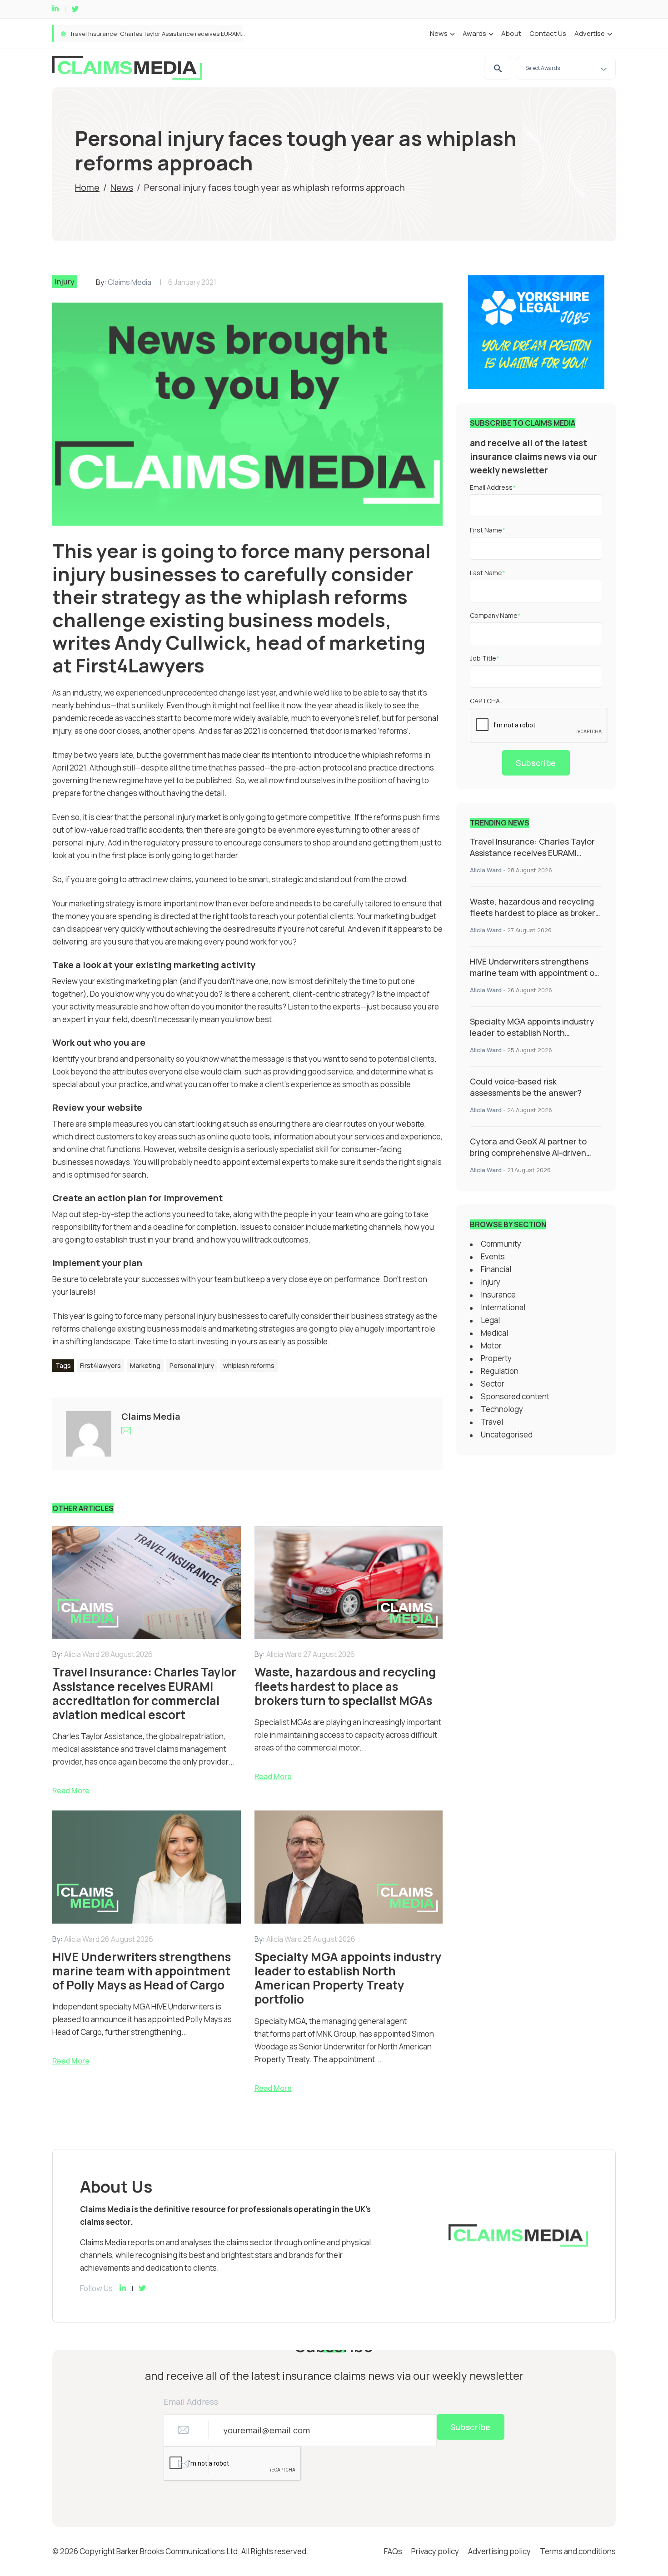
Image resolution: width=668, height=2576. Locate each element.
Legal (490, 1320)
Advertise (590, 33)
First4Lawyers (140, 665)
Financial (496, 1269)
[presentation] (539, 726)
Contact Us (548, 33)
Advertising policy (499, 2551)
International (503, 1307)
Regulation (500, 1371)
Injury (65, 282)
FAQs (393, 2551)
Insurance (498, 1295)
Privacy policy (435, 2551)
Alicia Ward (486, 870)
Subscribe (536, 763)
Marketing (145, 1365)
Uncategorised (507, 1435)
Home (87, 187)
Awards (474, 33)
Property (496, 1358)
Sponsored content (515, 1396)
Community (501, 1244)
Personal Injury (192, 1365)
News (439, 33)
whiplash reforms (249, 1365)
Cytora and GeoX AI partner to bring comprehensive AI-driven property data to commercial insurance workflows (528, 1158)
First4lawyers (100, 1365)
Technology (502, 1409)
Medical (494, 1333)
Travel (492, 1422)
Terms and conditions (578, 2551)
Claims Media (130, 282)
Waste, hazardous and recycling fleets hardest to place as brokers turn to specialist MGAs (198, 34)
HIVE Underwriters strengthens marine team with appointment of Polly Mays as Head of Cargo (534, 973)
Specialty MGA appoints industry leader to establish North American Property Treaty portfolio (532, 1038)
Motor (491, 1345)
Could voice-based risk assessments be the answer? (526, 1087)
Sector (493, 1384)
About (511, 33)
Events (493, 1256)
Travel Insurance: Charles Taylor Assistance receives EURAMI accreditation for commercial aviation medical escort (532, 858)
